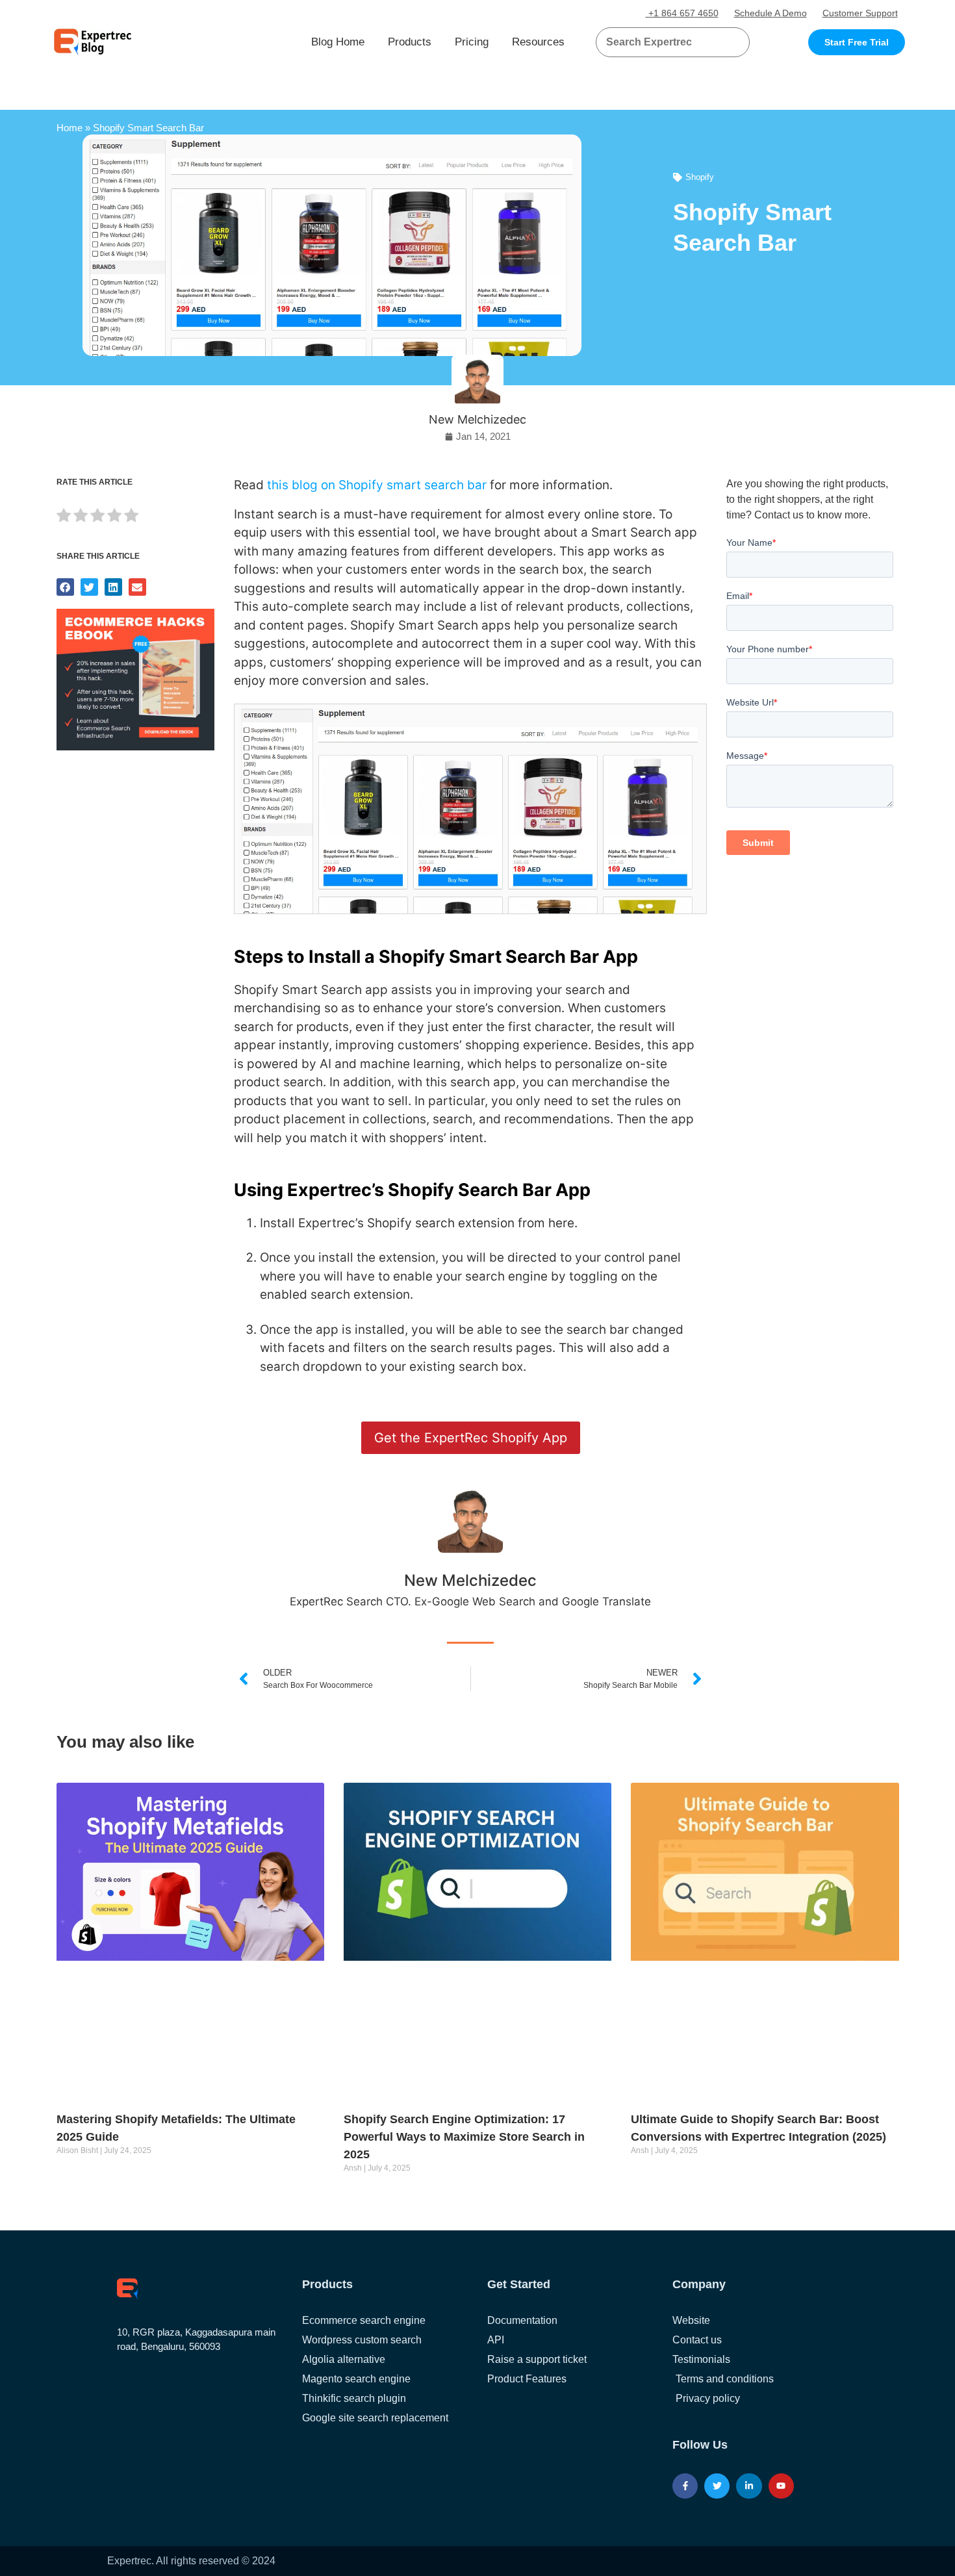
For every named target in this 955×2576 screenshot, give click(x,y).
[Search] (735, 42)
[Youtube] (781, 2486)
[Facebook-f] (685, 2486)
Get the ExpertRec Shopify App (471, 1438)
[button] (724, 42)
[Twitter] (717, 2486)
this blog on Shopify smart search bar (377, 485)
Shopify (700, 177)
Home (70, 128)
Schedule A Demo (770, 13)
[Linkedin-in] (749, 2486)
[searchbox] (662, 42)
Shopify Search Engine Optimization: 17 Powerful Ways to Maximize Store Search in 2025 (464, 2137)
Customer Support (860, 13)
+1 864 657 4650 (682, 13)
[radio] (64, 517)
